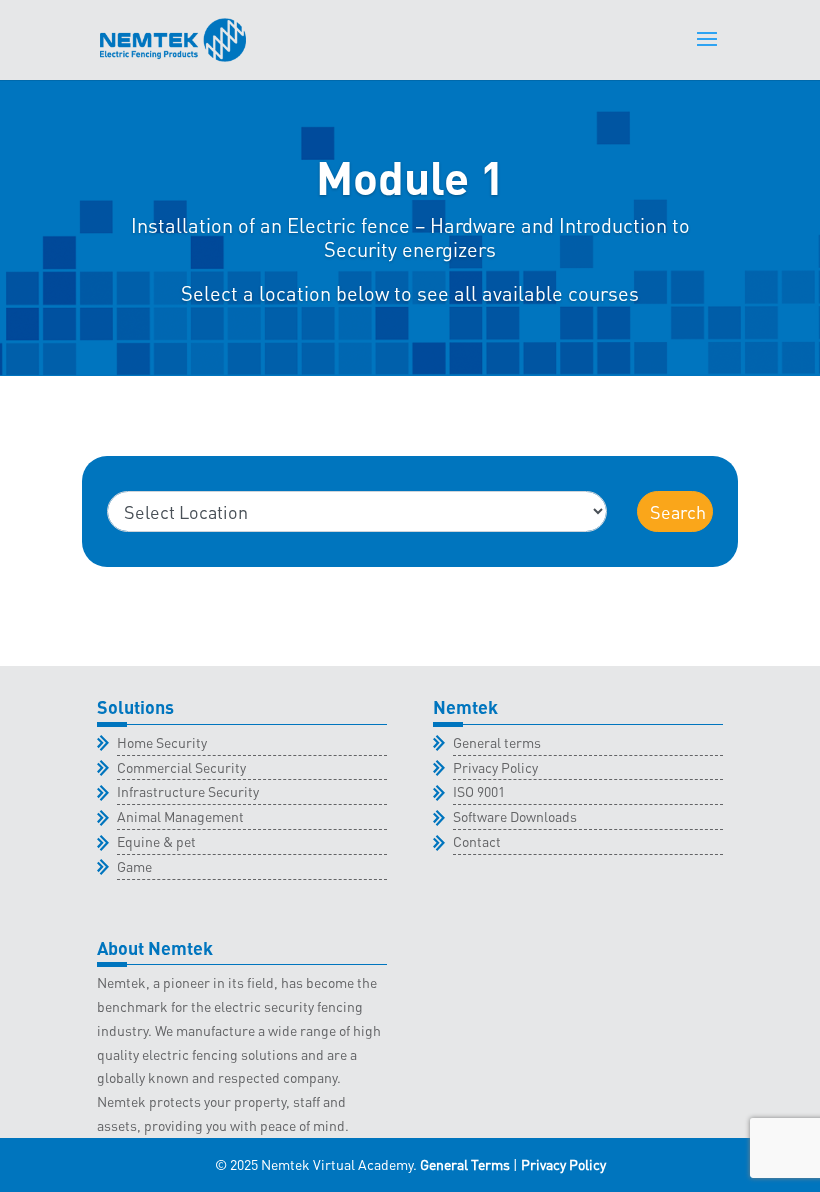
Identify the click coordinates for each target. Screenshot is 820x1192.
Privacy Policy (495, 767)
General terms (497, 742)
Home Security (162, 742)
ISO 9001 (479, 791)
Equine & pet (156, 841)
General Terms (465, 1164)
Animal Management (180, 816)
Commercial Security (181, 767)
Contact (477, 841)
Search (678, 511)
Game (134, 866)
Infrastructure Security (188, 791)
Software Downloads (515, 816)
